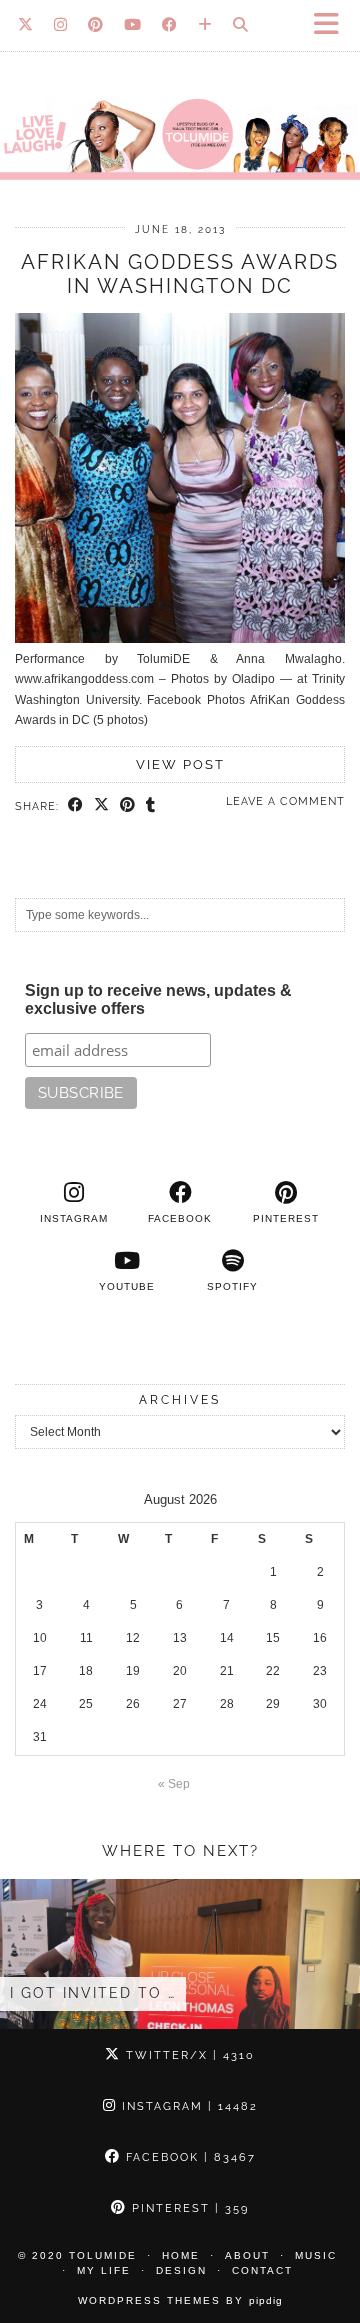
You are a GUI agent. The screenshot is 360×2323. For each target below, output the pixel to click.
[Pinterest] (96, 25)
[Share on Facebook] (76, 806)
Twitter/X (188, 2055)
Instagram (187, 2106)
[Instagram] (61, 25)
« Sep (174, 1784)
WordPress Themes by (180, 2300)
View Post (180, 764)
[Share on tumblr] (151, 806)
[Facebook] (170, 25)
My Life (104, 2270)
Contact (262, 2270)
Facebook (188, 2157)
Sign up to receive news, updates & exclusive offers (158, 999)
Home (181, 2255)
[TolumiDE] (180, 98)
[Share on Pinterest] (128, 806)
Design (181, 2270)
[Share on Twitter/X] (102, 806)
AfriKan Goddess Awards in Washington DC (180, 274)
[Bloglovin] (205, 25)
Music (316, 2255)
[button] (333, 25)
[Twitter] (26, 25)
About (247, 2255)
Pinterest (188, 2208)
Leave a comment (285, 801)
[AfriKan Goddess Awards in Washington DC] (180, 639)
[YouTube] (133, 25)
